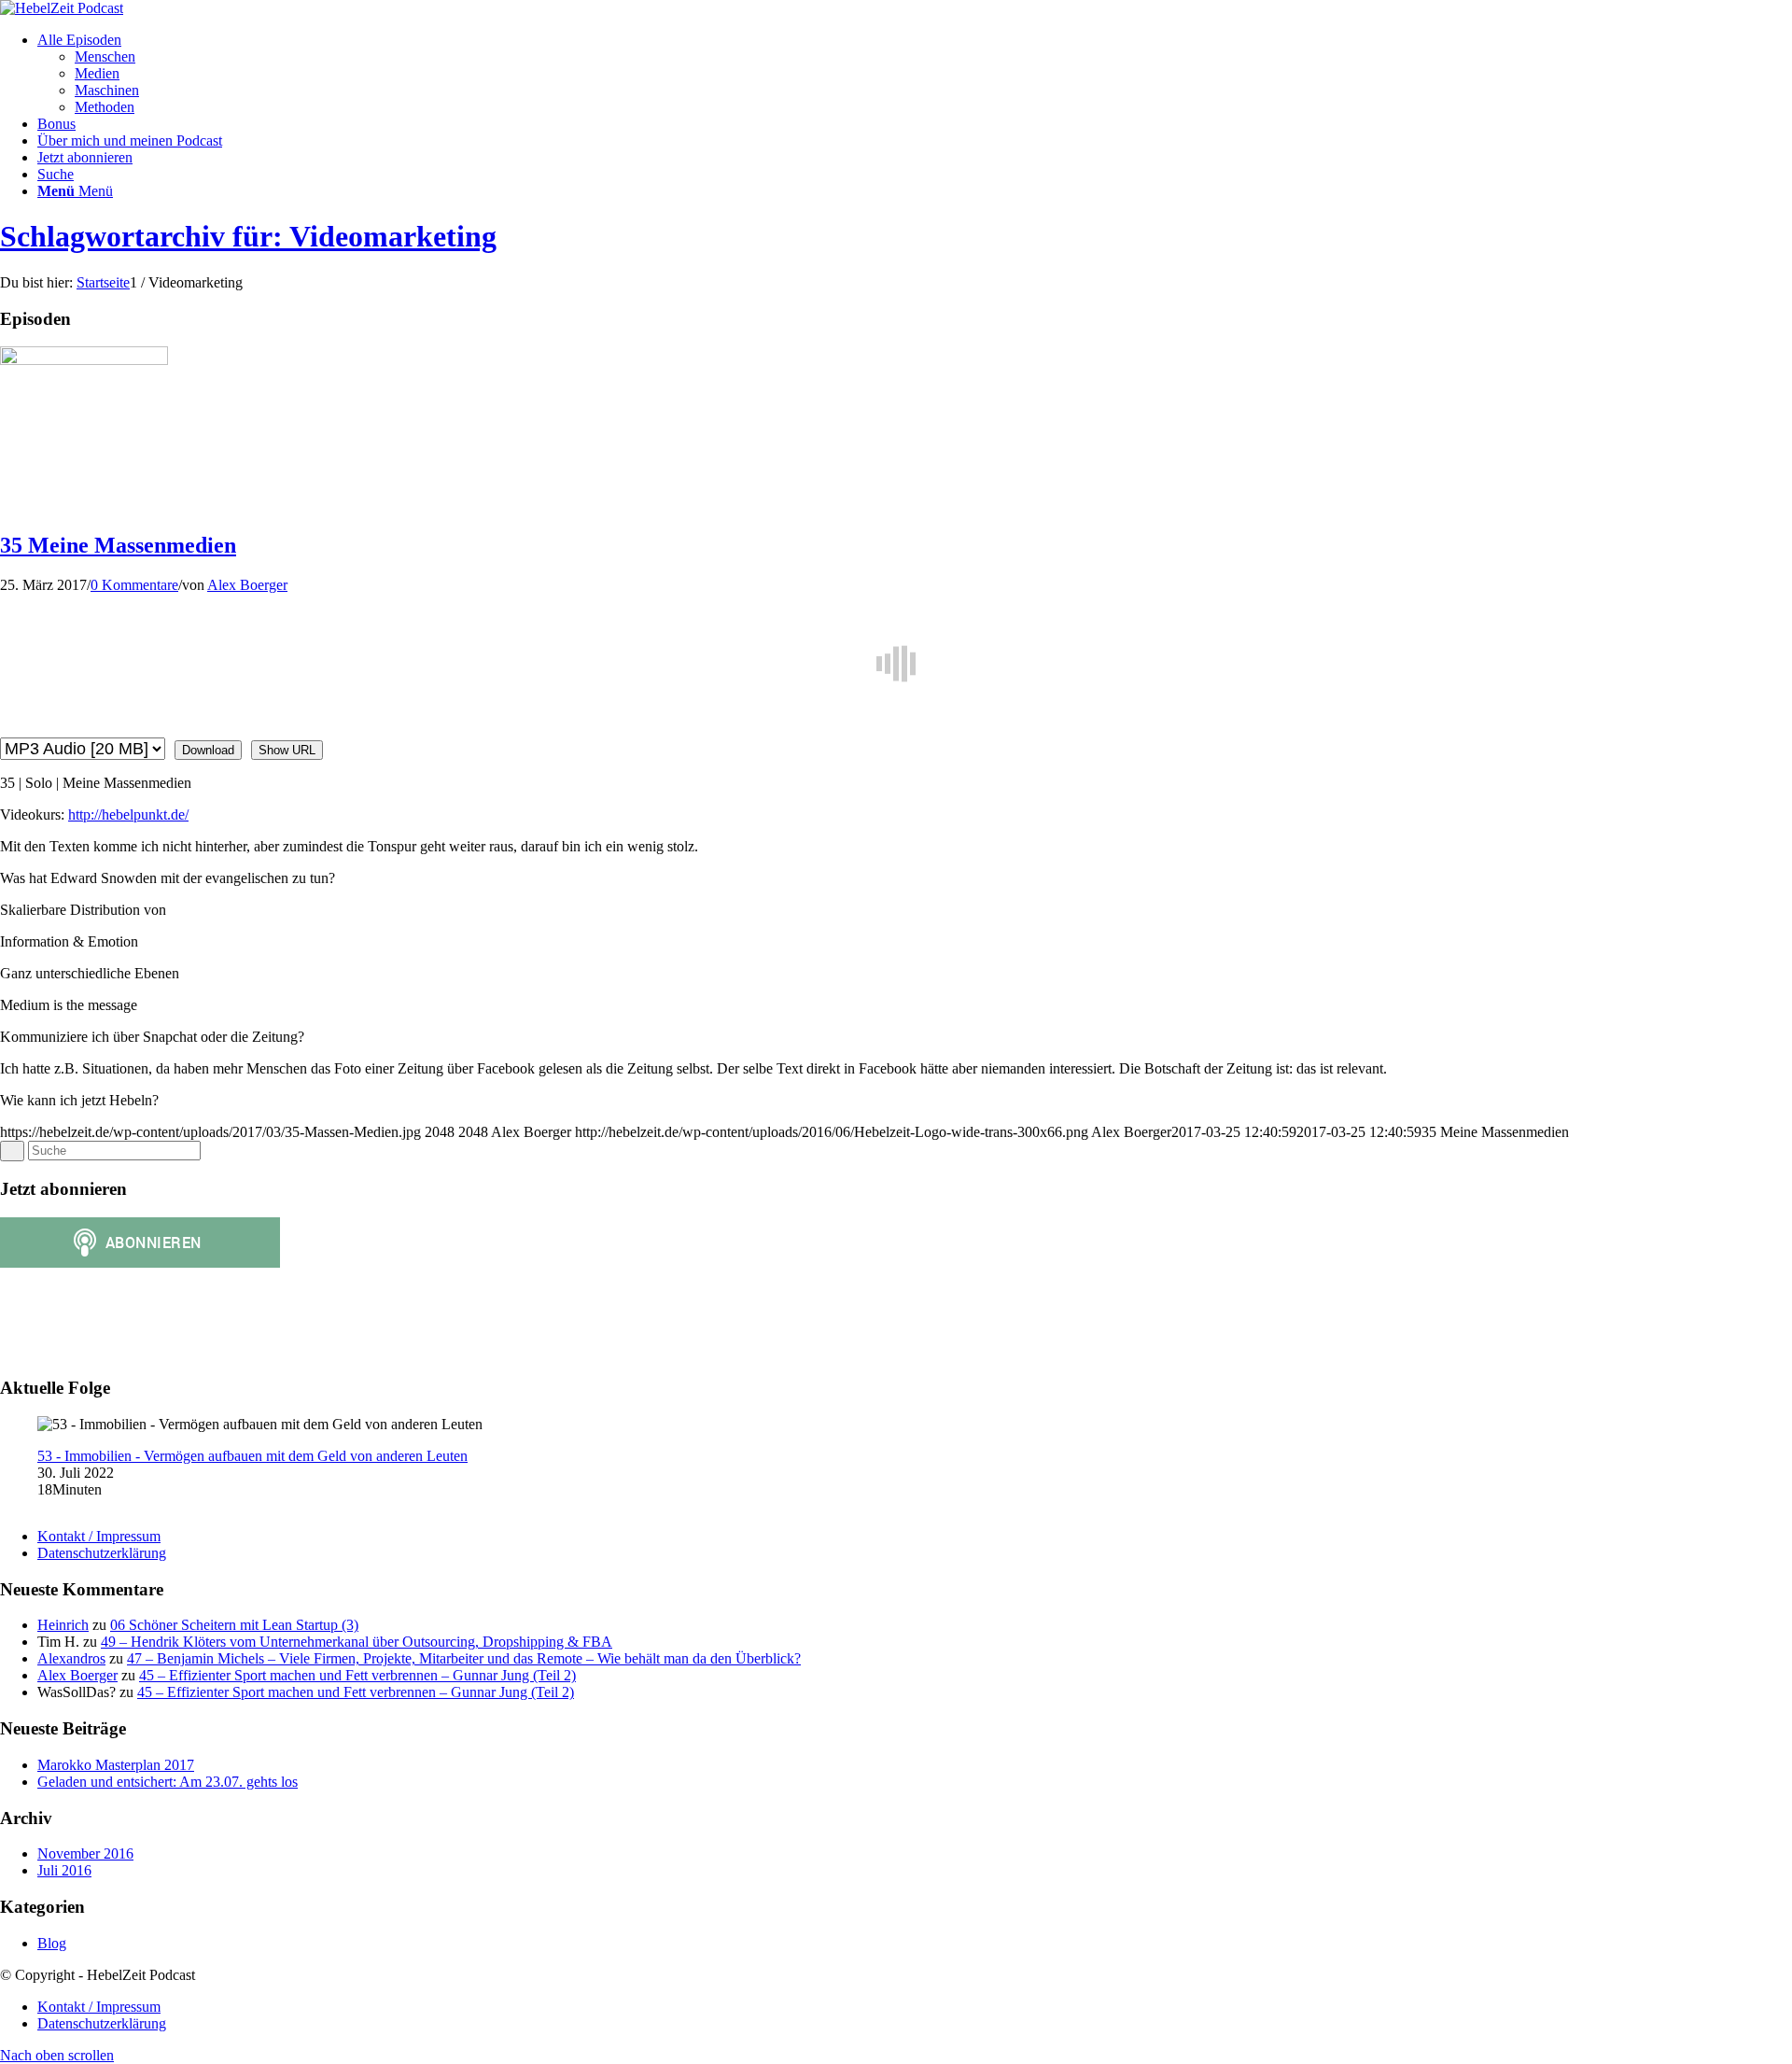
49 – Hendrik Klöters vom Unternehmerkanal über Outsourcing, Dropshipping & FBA (357, 1642)
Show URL (287, 750)
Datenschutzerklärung (102, 1553)
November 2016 (85, 1853)
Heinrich (63, 1625)
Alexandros (71, 1658)
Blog (52, 1943)
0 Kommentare (134, 585)
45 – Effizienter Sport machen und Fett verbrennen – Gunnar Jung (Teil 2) (357, 1675)
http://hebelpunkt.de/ (128, 814)
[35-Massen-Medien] (84, 360)
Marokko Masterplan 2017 (116, 1765)
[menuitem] (915, 74)
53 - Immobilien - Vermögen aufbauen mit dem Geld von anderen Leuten (252, 1456)
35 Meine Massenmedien (118, 545)
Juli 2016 (64, 1870)
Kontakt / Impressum (99, 1536)
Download (208, 750)
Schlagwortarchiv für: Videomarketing (248, 236)
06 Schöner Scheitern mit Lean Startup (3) (234, 1625)
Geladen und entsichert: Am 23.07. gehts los (168, 1782)
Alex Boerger (247, 585)
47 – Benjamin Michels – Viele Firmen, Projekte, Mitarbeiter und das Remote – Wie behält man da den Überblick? (464, 1658)
